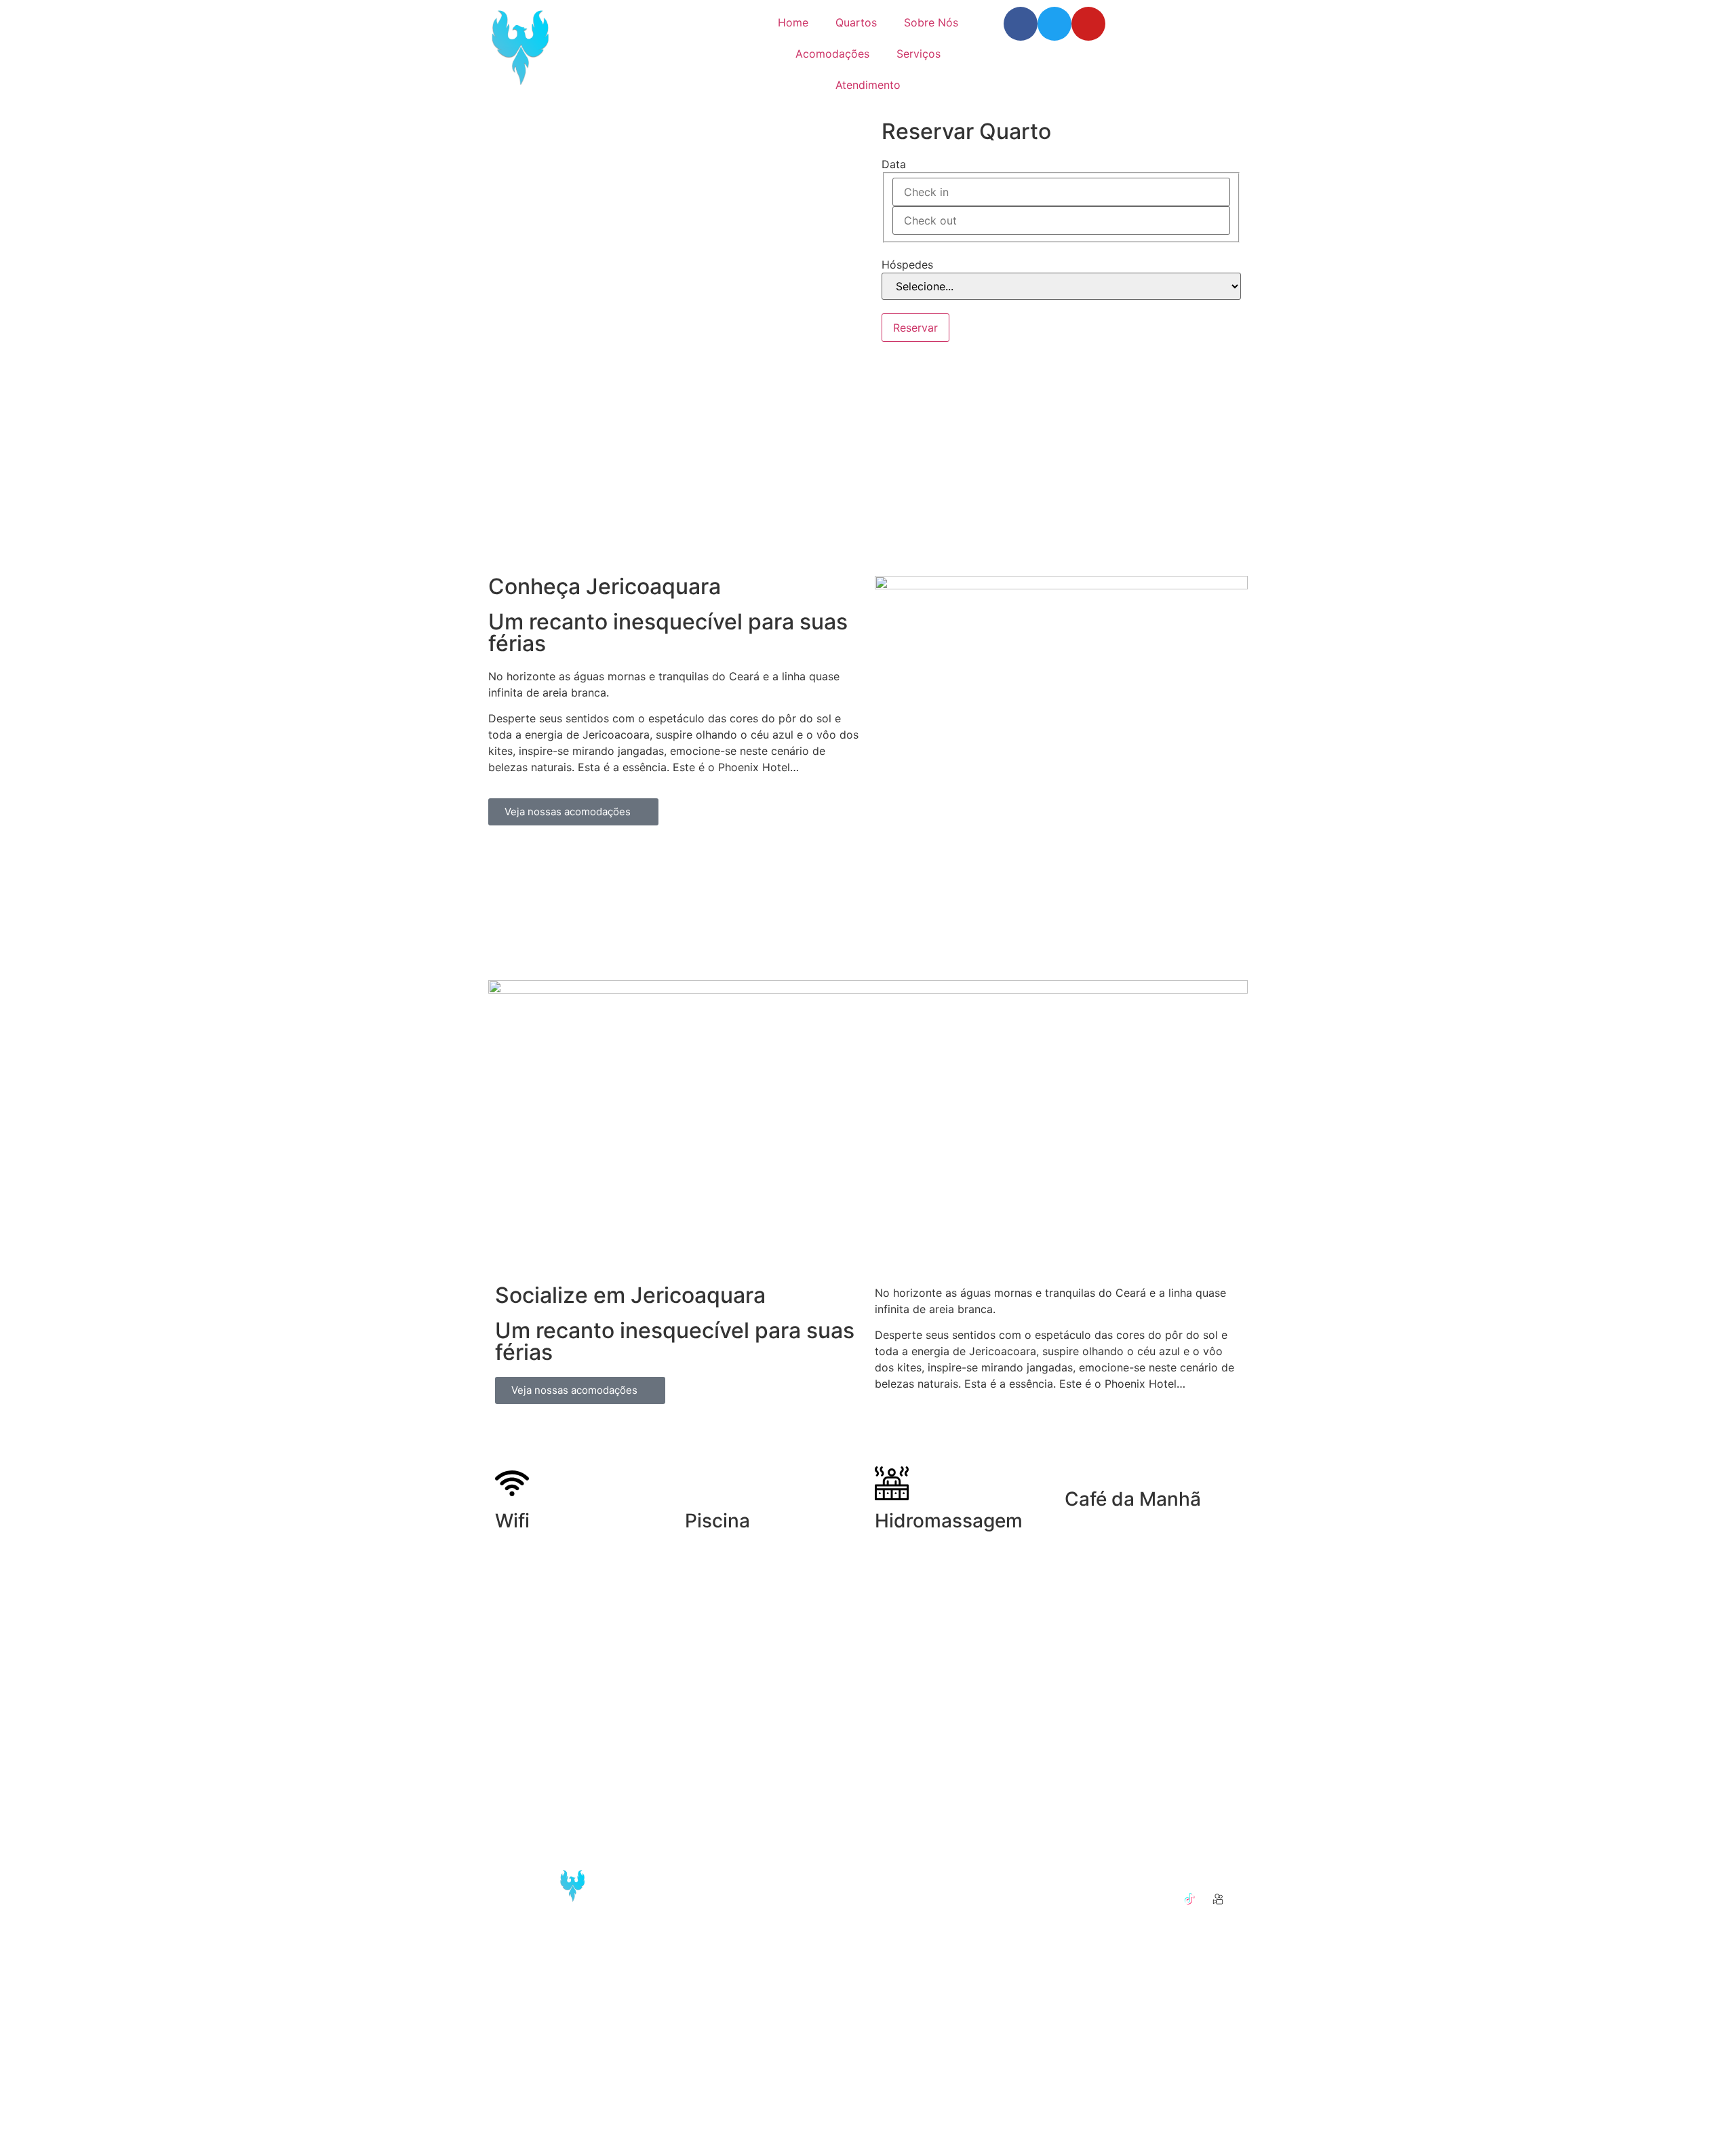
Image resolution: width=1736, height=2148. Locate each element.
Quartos (856, 22)
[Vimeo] (1161, 1899)
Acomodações (832, 54)
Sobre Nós (931, 22)
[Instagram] (1161, 1871)
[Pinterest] (1132, 1899)
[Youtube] (1088, 24)
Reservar (915, 328)
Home (793, 22)
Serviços (919, 54)
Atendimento (868, 85)
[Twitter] (1054, 24)
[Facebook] (1021, 24)
